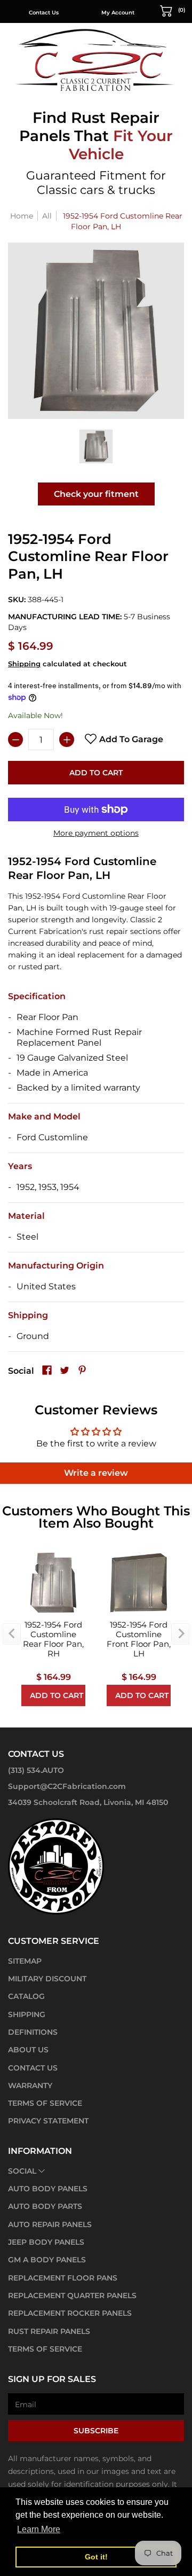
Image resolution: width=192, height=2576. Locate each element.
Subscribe (96, 2431)
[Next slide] (180, 1634)
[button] (173, 10)
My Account (118, 13)
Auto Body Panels (48, 2189)
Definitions (33, 2032)
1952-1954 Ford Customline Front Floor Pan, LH (139, 1639)
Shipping (24, 664)
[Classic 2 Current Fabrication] (96, 60)
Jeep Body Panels (46, 2242)
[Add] (67, 740)
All (47, 216)
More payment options (96, 833)
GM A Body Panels (47, 2260)
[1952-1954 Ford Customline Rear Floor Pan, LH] (96, 446)
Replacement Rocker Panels (70, 2313)
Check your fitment (96, 494)
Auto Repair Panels (50, 2224)
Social (22, 2171)
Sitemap (25, 1961)
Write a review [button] (96, 1473)
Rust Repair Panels (49, 2331)
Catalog (26, 1996)
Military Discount (47, 1979)
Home (22, 216)
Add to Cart (96, 773)
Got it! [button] (96, 2557)
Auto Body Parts (45, 2206)
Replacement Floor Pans (63, 2278)
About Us (28, 2050)
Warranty (30, 2085)
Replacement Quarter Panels (72, 2295)
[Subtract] (15, 740)
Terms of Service (45, 2103)
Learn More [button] (39, 2529)
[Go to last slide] (12, 1634)
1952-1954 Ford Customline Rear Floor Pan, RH (53, 1639)
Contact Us (44, 13)
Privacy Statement (48, 2121)
